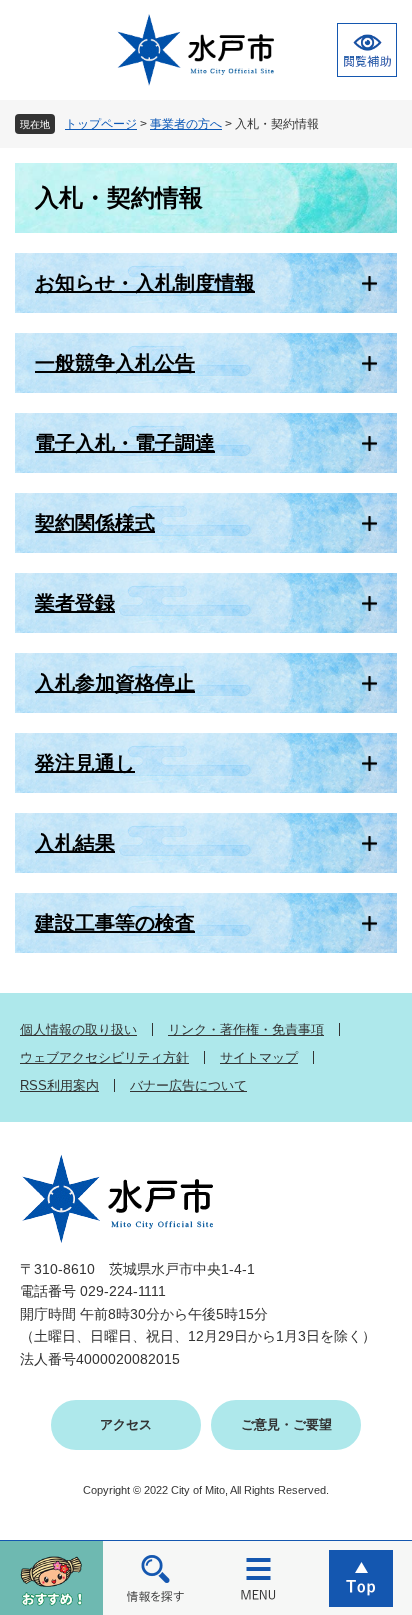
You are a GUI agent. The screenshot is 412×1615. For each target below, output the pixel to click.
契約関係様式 (95, 523)
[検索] (154, 1577)
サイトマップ (259, 1057)
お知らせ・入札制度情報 (145, 283)
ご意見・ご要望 (286, 1424)
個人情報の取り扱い (78, 1029)
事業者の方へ (186, 124)
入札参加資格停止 (115, 683)
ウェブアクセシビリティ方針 (104, 1057)
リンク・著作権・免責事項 (246, 1029)
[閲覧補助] (367, 50)
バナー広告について (188, 1085)
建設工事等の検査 (115, 923)
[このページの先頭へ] (360, 1577)
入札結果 (75, 843)
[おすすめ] (51, 1577)
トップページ (101, 124)
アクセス (126, 1424)
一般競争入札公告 (115, 363)
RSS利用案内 (59, 1085)
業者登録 (75, 603)
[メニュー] (257, 1577)
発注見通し (85, 763)
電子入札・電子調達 (125, 443)
